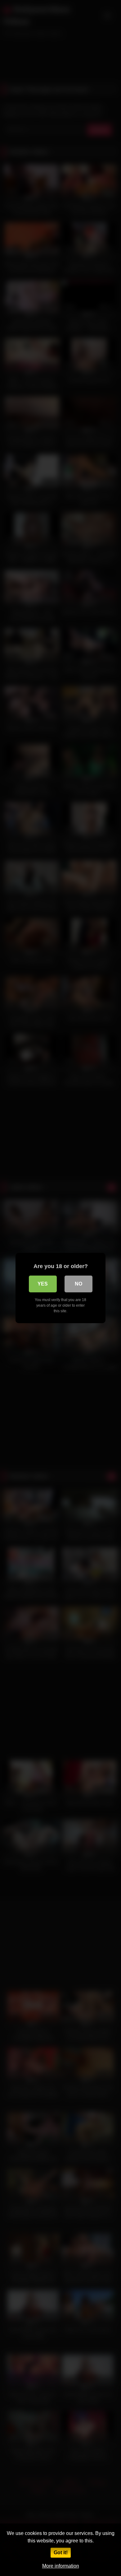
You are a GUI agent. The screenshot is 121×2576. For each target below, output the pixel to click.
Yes (43, 1284)
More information (61, 2566)
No (78, 1284)
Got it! (61, 2553)
